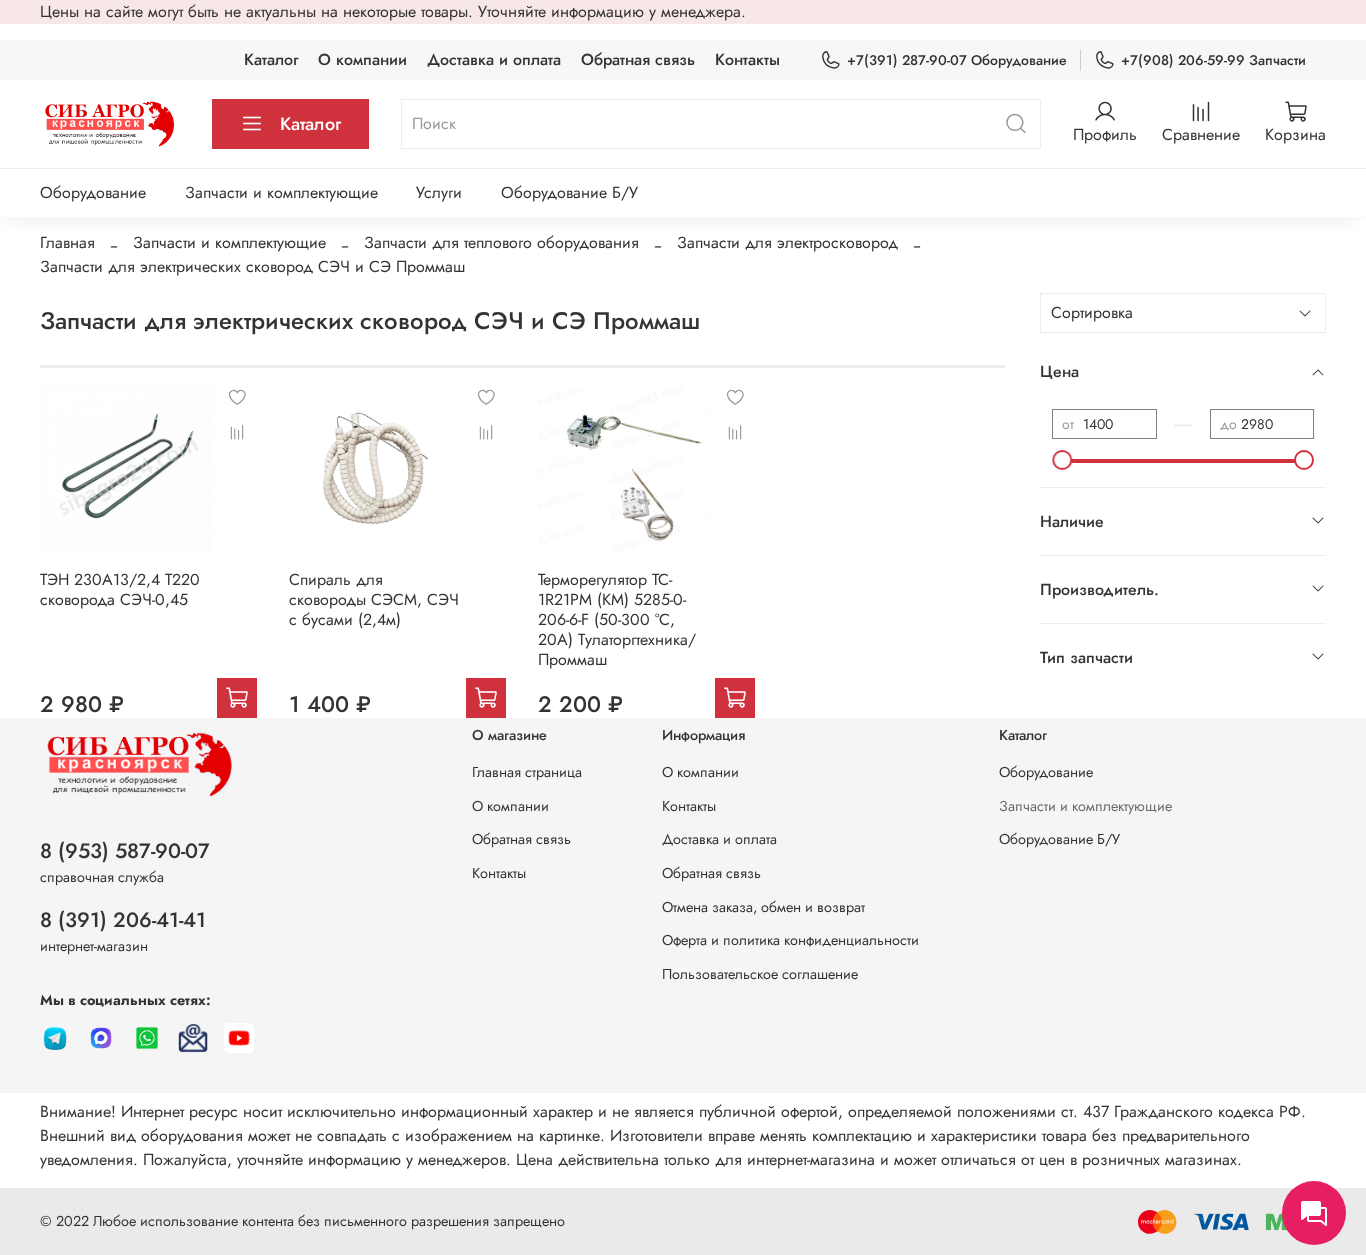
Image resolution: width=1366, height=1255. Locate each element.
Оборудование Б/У (569, 192)
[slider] (1062, 460)
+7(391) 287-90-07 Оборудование (957, 60)
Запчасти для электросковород (787, 242)
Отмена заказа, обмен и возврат (763, 907)
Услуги (439, 192)
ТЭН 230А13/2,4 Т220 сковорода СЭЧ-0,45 (120, 589)
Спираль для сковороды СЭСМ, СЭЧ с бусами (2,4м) (374, 599)
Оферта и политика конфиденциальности (790, 940)
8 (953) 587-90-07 (125, 851)
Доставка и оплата (494, 59)
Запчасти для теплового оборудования (501, 242)
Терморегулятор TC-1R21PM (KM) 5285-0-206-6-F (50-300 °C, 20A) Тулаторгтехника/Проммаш (617, 619)
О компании (362, 59)
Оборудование (93, 192)
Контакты (747, 59)
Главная (67, 242)
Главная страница (527, 772)
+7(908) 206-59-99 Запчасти (1213, 60)
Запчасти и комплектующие (281, 192)
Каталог (271, 59)
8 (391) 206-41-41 (123, 920)
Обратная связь (638, 59)
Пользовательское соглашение (760, 974)
